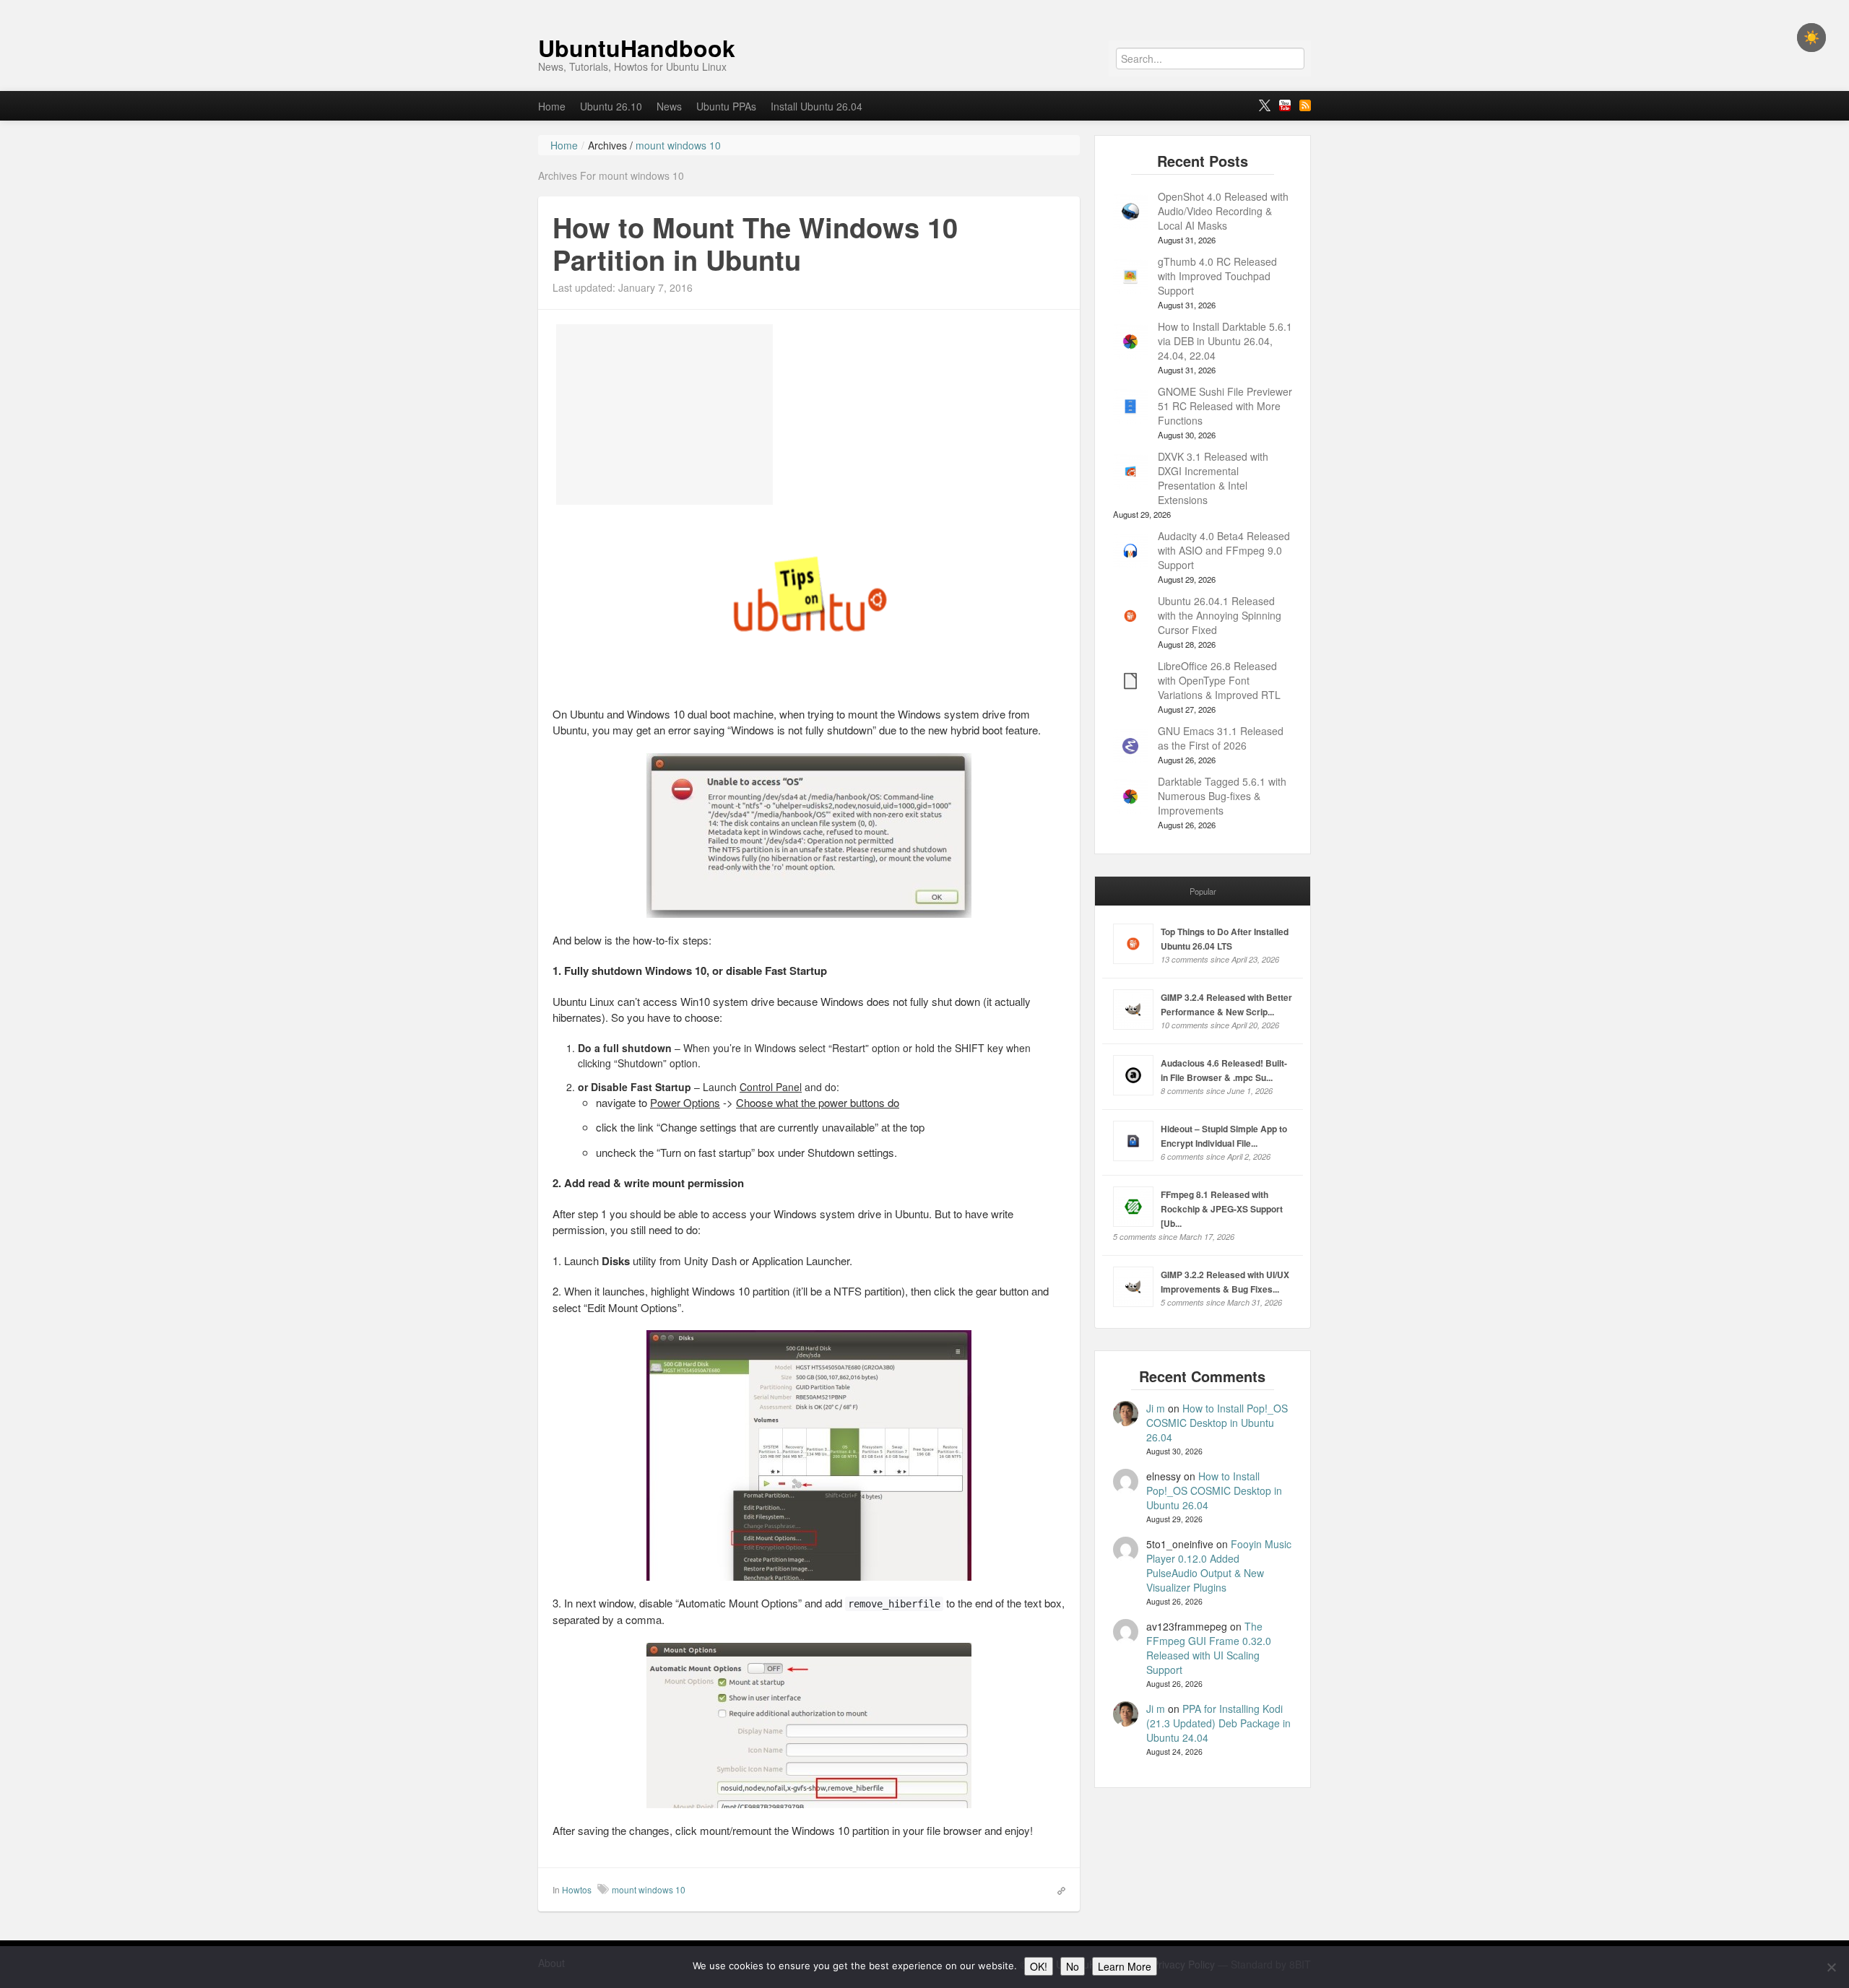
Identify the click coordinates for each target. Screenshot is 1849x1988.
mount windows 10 (649, 1889)
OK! (1039, 1966)
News (669, 106)
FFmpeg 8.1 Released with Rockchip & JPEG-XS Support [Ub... (1222, 1209)
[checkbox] (1811, 38)
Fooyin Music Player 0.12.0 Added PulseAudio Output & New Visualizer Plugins (1219, 1566)
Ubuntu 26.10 (611, 106)
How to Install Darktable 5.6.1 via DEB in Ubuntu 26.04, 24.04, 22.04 (1225, 341)
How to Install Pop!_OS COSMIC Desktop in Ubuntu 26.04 (1217, 1423)
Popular (1203, 891)
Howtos (577, 1889)
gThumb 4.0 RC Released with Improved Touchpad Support (1217, 276)
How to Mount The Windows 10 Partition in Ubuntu (755, 244)
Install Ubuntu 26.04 (817, 106)
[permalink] (1057, 1889)
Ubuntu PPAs (726, 106)
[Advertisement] (664, 414)
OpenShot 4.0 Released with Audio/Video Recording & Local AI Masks (1223, 211)
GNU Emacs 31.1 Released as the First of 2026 (1221, 738)
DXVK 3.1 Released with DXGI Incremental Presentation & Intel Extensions (1213, 478)
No (1073, 1966)
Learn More (1125, 1966)
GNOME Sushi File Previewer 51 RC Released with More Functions (1225, 406)
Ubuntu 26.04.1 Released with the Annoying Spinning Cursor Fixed (1220, 615)
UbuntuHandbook (637, 48)
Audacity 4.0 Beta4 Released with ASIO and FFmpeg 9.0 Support (1224, 550)
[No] (1831, 1967)
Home (552, 106)
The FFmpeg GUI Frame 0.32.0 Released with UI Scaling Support (1209, 1648)
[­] (924, 7)
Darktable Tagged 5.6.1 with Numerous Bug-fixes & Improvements (1222, 796)
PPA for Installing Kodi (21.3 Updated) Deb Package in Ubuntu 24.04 (1218, 1723)
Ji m (1156, 1408)
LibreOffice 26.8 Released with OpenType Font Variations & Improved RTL (1219, 680)
